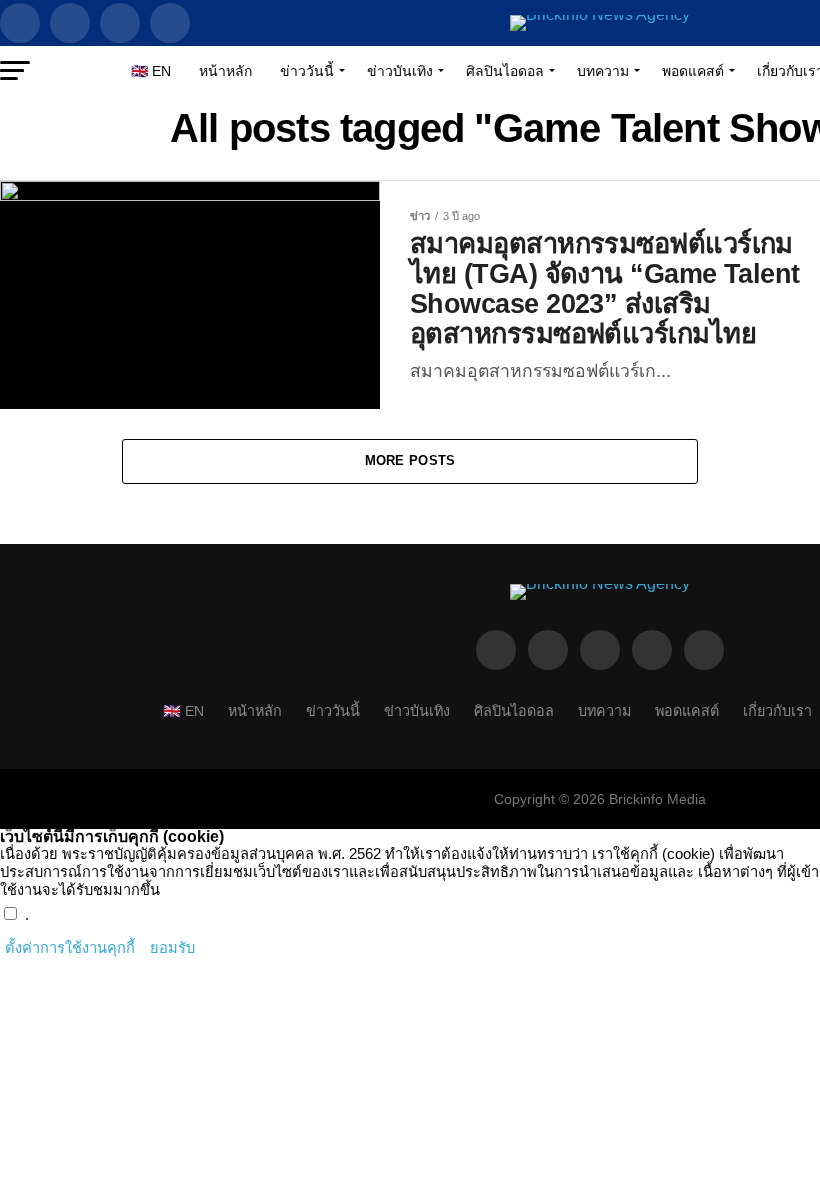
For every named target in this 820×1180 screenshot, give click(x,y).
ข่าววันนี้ (307, 71)
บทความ (603, 71)
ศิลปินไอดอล (505, 71)
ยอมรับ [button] (172, 948)
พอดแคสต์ (693, 71)
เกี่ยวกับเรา (777, 711)
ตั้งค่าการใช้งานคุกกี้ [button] (70, 948)
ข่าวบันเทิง (400, 71)
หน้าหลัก (225, 71)
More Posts (410, 460)
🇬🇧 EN (151, 71)
